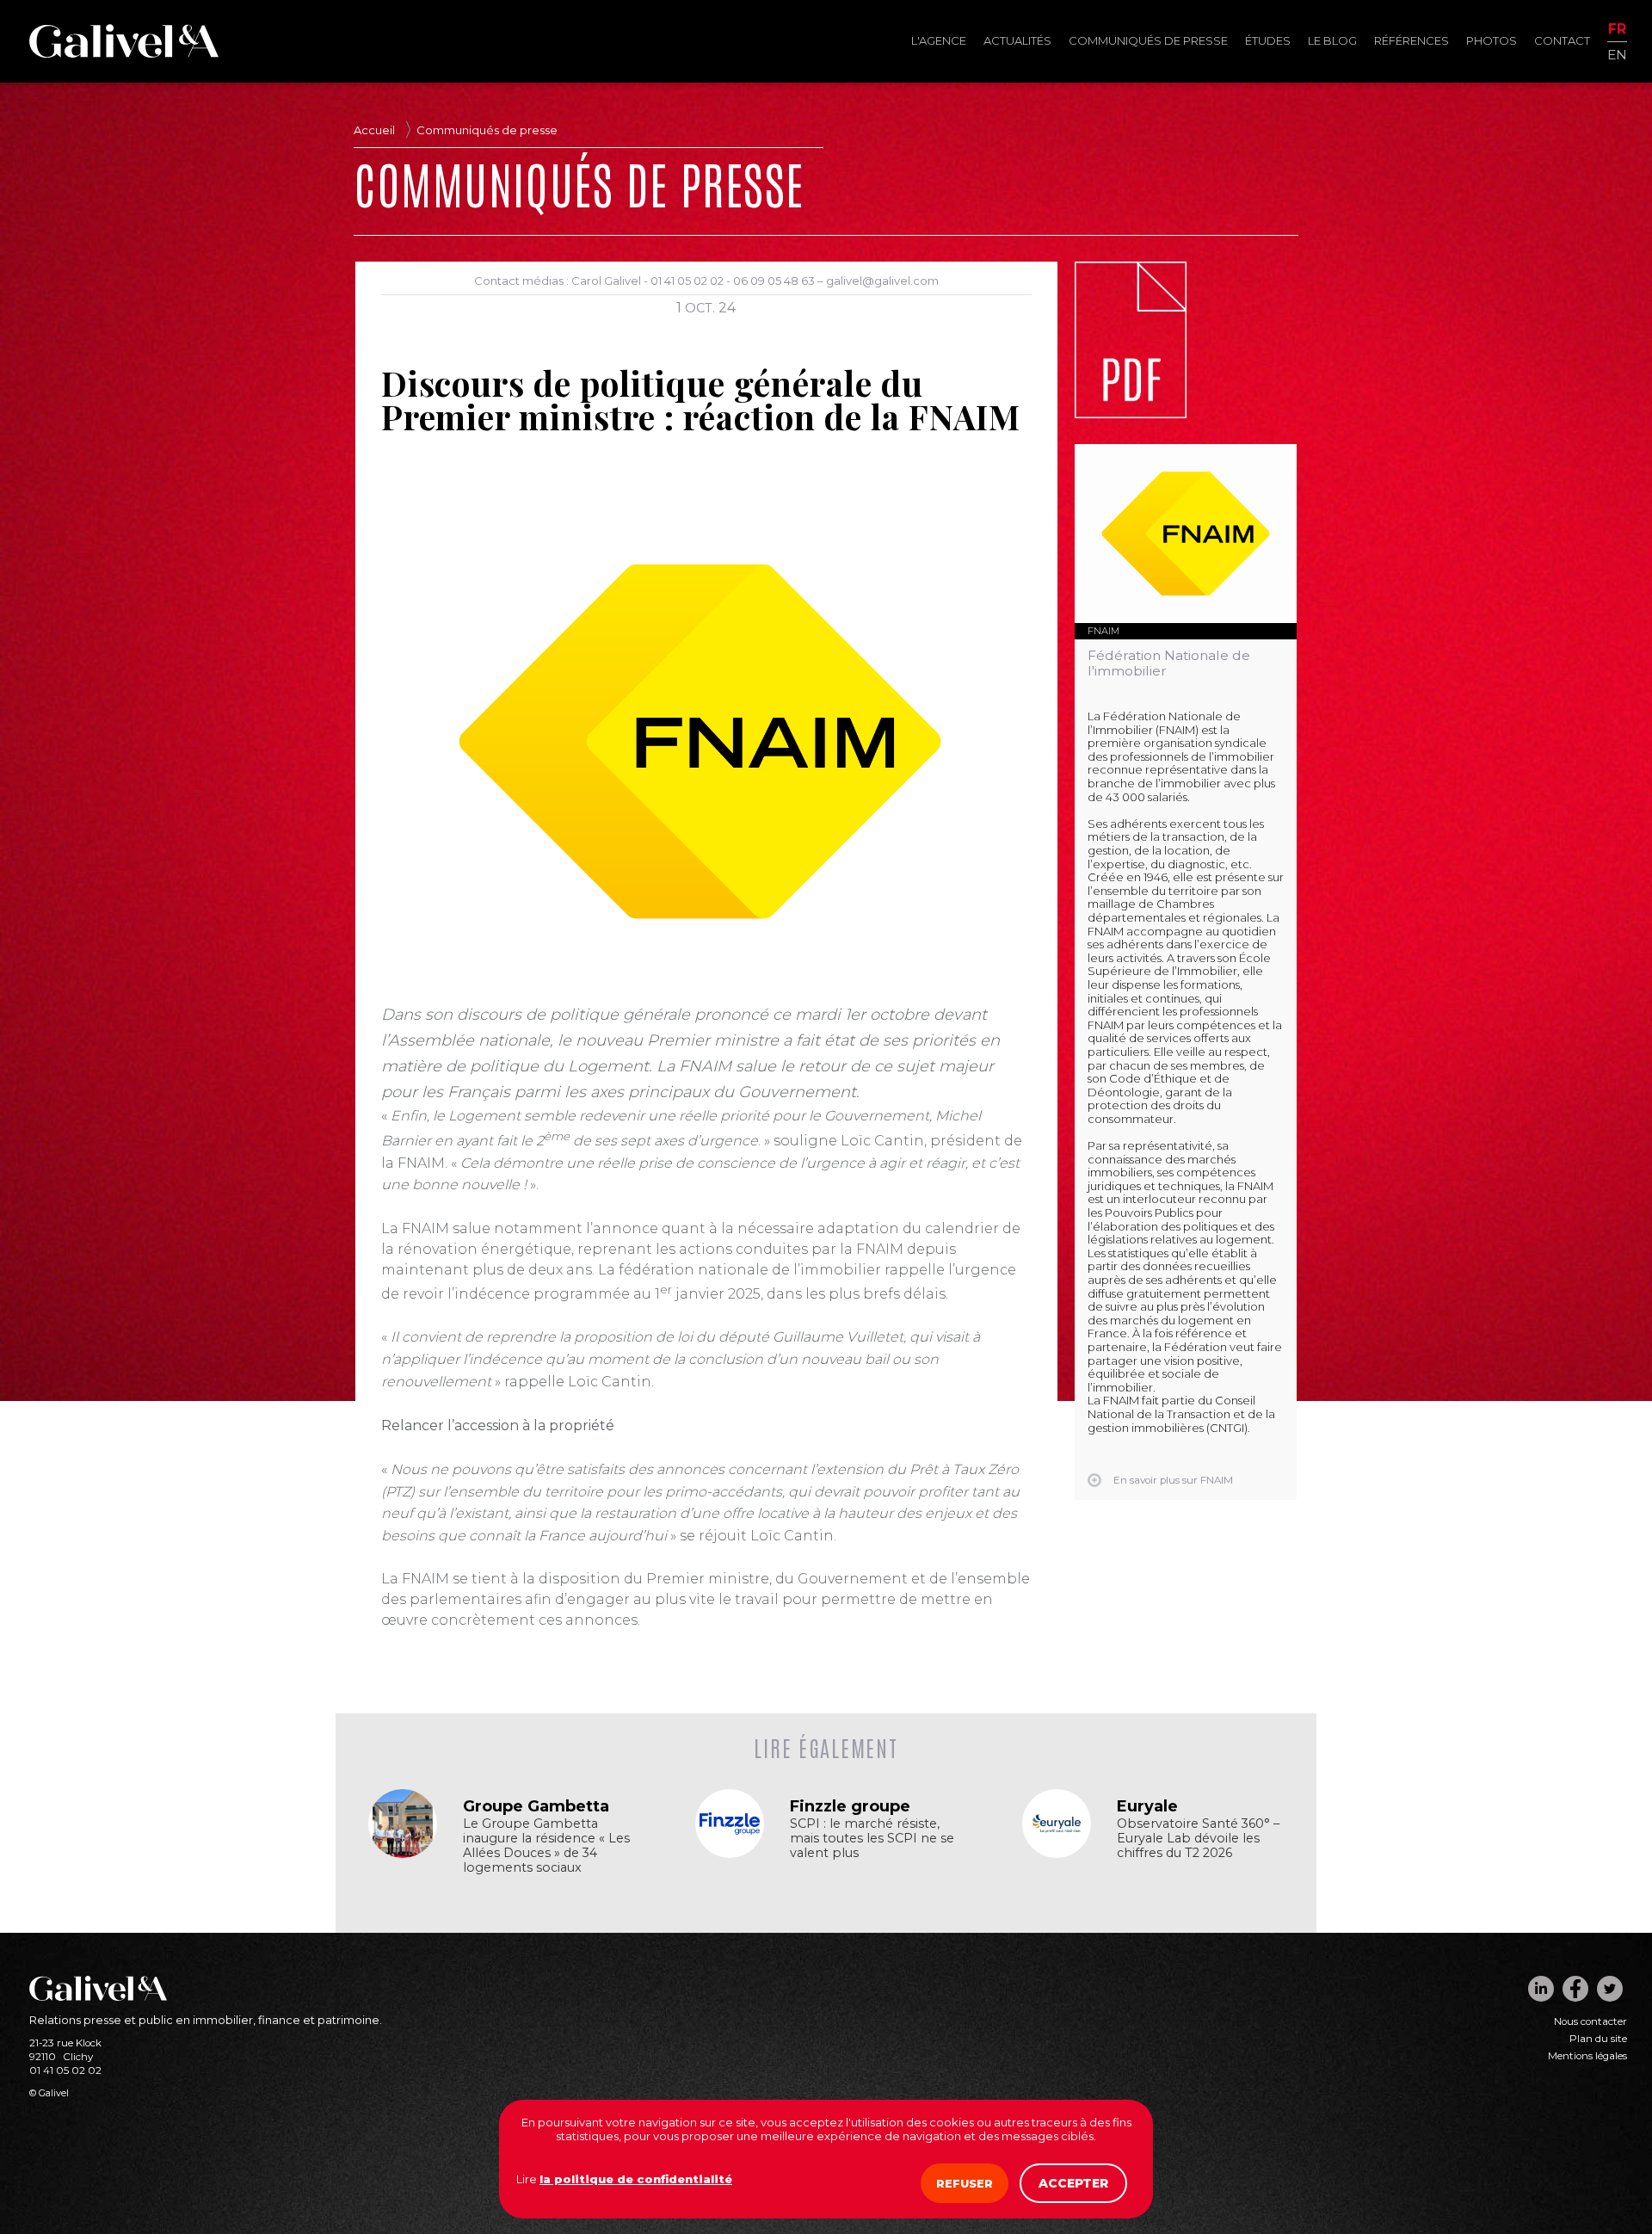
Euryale (1147, 1806)
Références (1412, 40)
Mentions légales (1587, 2056)
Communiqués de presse (1148, 40)
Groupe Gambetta (536, 1806)
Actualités (1017, 40)
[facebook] (1575, 1989)
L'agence (939, 40)
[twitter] (1610, 1989)
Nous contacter (1590, 2021)
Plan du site (1598, 2039)
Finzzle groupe (850, 1806)
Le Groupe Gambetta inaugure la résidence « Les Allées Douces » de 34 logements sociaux (546, 1846)
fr (1617, 30)
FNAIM (1103, 631)
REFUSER (965, 2183)
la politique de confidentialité (636, 2179)
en (1617, 54)
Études (1268, 40)
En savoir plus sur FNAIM (1173, 1480)
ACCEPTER (1073, 2183)
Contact (1562, 40)
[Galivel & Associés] (124, 53)
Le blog (1332, 40)
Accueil (374, 130)
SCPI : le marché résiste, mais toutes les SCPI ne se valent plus (872, 1839)
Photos (1492, 40)
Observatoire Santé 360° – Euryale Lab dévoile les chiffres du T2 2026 (1198, 1839)
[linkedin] (1541, 1989)
